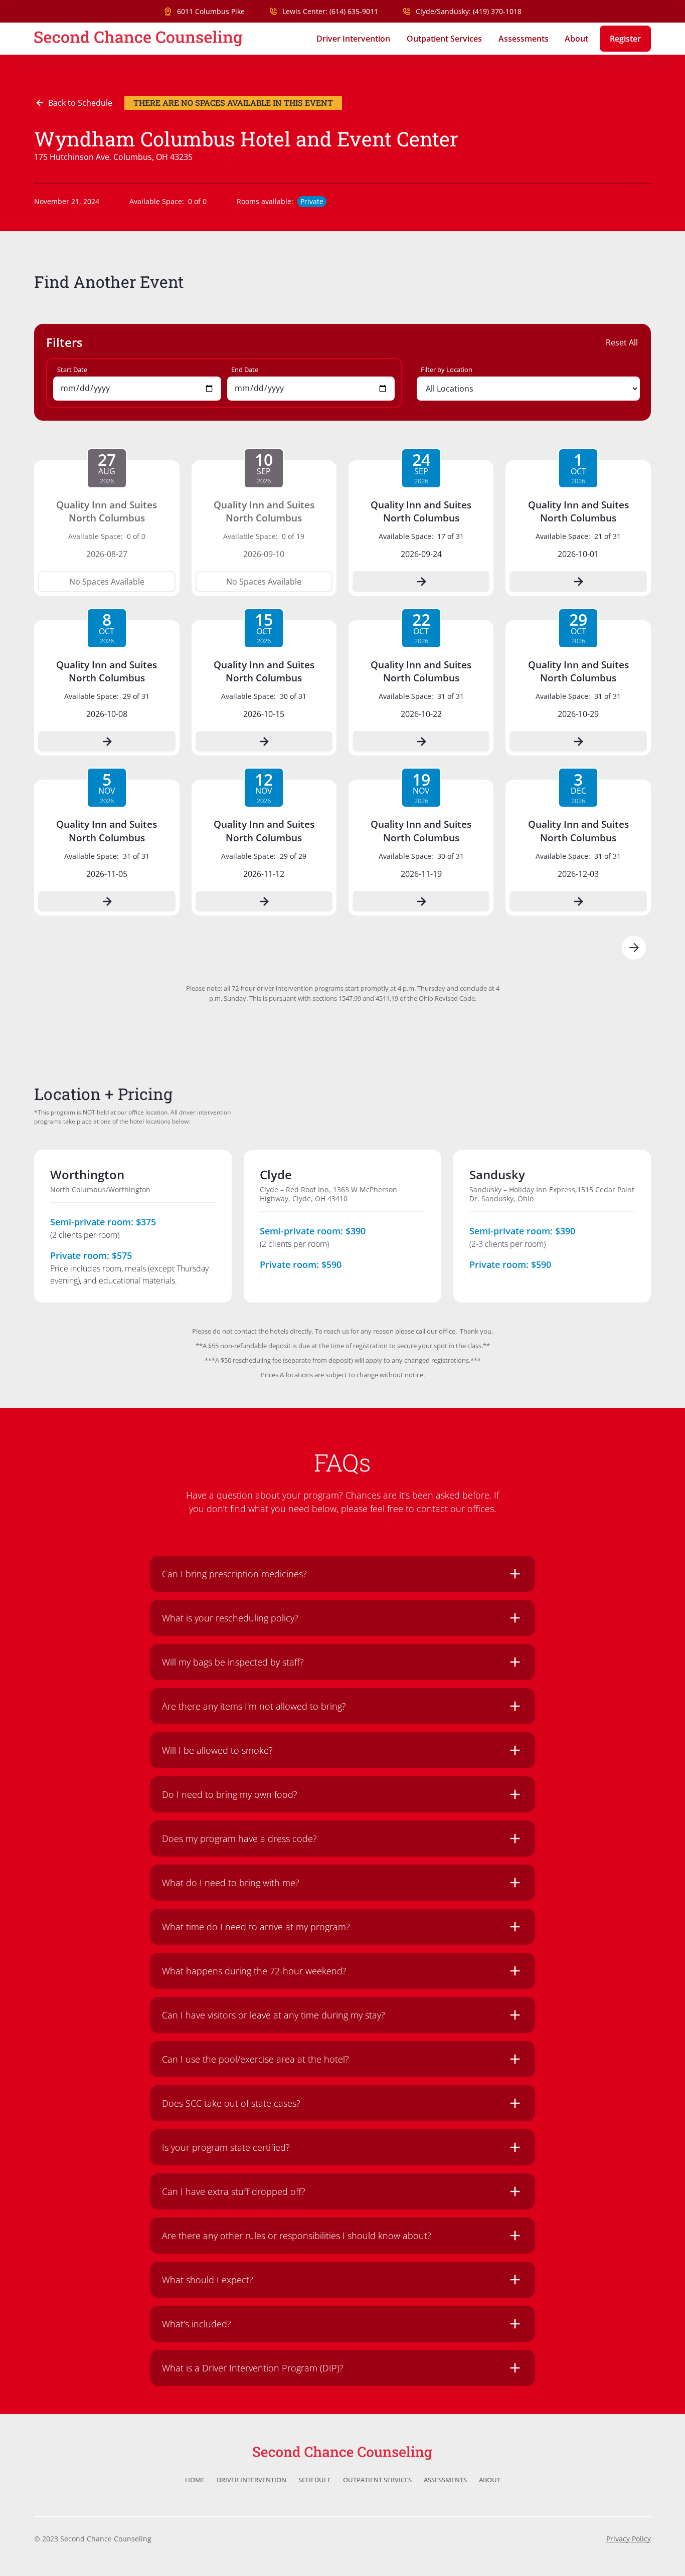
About (576, 39)
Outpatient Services (444, 39)
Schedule (315, 2480)
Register (625, 39)
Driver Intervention (353, 39)
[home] (138, 39)
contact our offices (455, 1509)
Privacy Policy (629, 2539)
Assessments (524, 39)
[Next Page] (634, 948)
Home (195, 2480)
